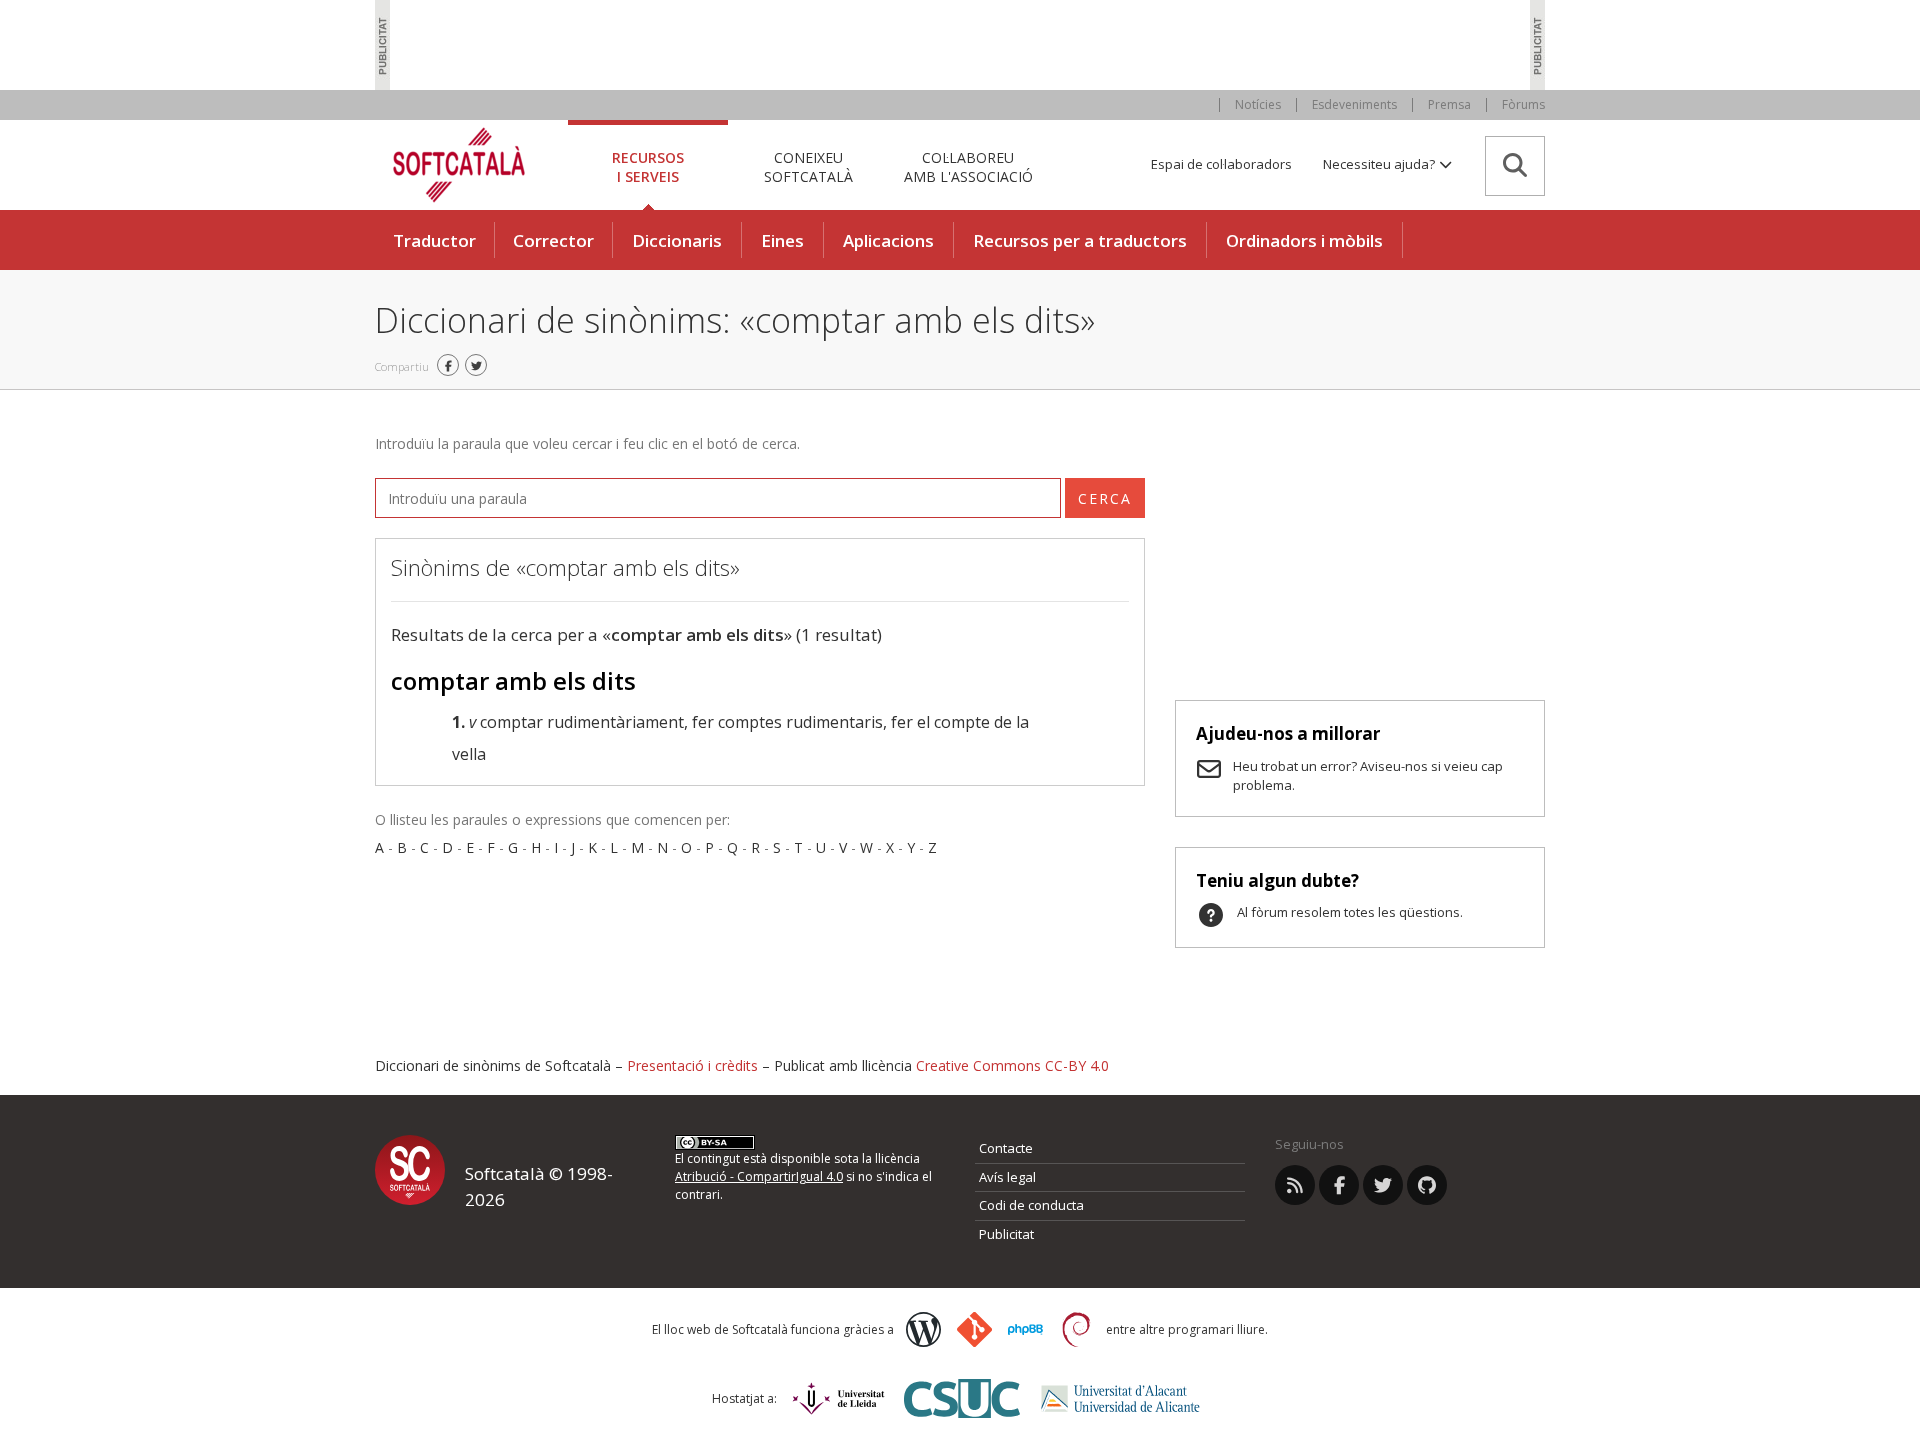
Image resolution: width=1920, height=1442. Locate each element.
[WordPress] (923, 1329)
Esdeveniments (1354, 104)
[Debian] (1076, 1329)
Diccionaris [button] (677, 240)
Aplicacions (888, 240)
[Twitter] (1383, 1185)
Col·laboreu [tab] (968, 166)
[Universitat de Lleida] (838, 1398)
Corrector (553, 240)
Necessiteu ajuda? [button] (1380, 164)
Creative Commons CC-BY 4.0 (1012, 1065)
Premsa (1449, 104)
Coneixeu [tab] (808, 166)
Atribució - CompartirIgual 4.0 (759, 1176)
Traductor (434, 240)
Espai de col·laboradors (1221, 164)
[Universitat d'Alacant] (1120, 1398)
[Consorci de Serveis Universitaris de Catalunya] (962, 1398)
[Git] (974, 1329)
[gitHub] (1427, 1185)
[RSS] (1295, 1185)
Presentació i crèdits (692, 1065)
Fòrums (1523, 104)
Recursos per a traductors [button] (1080, 240)
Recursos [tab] (648, 166)
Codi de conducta (1031, 1205)
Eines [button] (782, 240)
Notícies (1258, 104)
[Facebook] (1339, 1185)
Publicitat (1006, 1234)
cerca (1105, 498)
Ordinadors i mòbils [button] (1304, 240)
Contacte (1006, 1148)
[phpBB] (1025, 1330)
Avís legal (1007, 1177)
